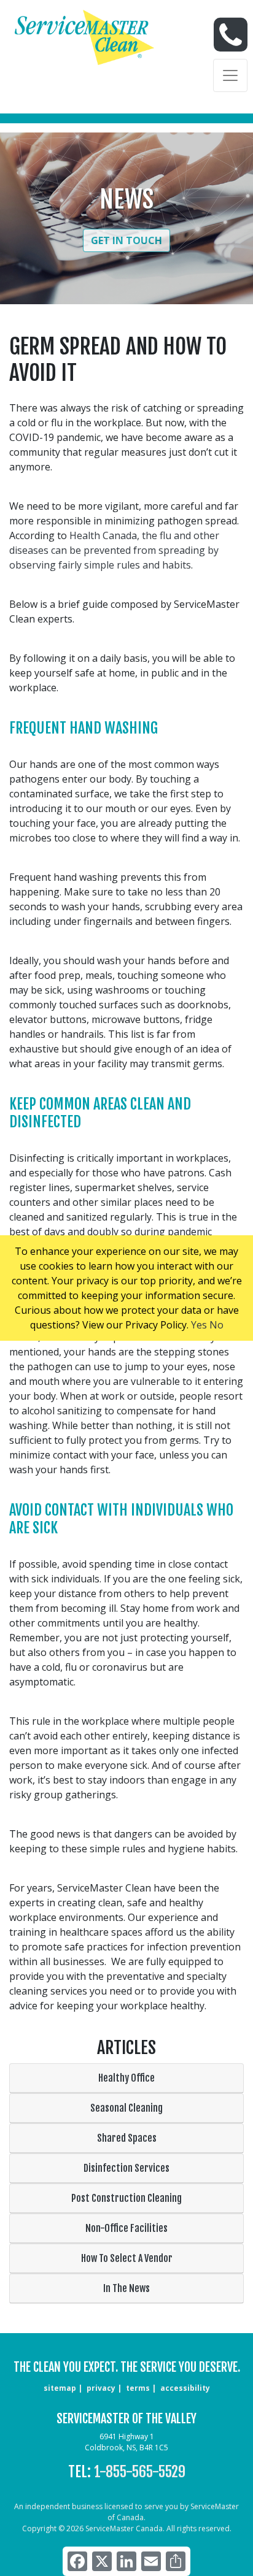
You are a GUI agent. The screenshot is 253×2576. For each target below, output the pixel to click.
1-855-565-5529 (140, 2472)
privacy (101, 2388)
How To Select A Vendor (127, 2258)
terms (138, 2388)
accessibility (185, 2388)
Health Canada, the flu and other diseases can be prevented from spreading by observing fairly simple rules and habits (114, 550)
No (216, 1325)
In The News (126, 2288)
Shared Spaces (127, 2138)
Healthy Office (126, 2078)
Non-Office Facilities (126, 2228)
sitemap (60, 2388)
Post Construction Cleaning (126, 2198)
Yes (199, 1325)
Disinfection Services (126, 2168)
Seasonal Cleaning (126, 2108)
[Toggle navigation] (230, 75)
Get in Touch (126, 240)
